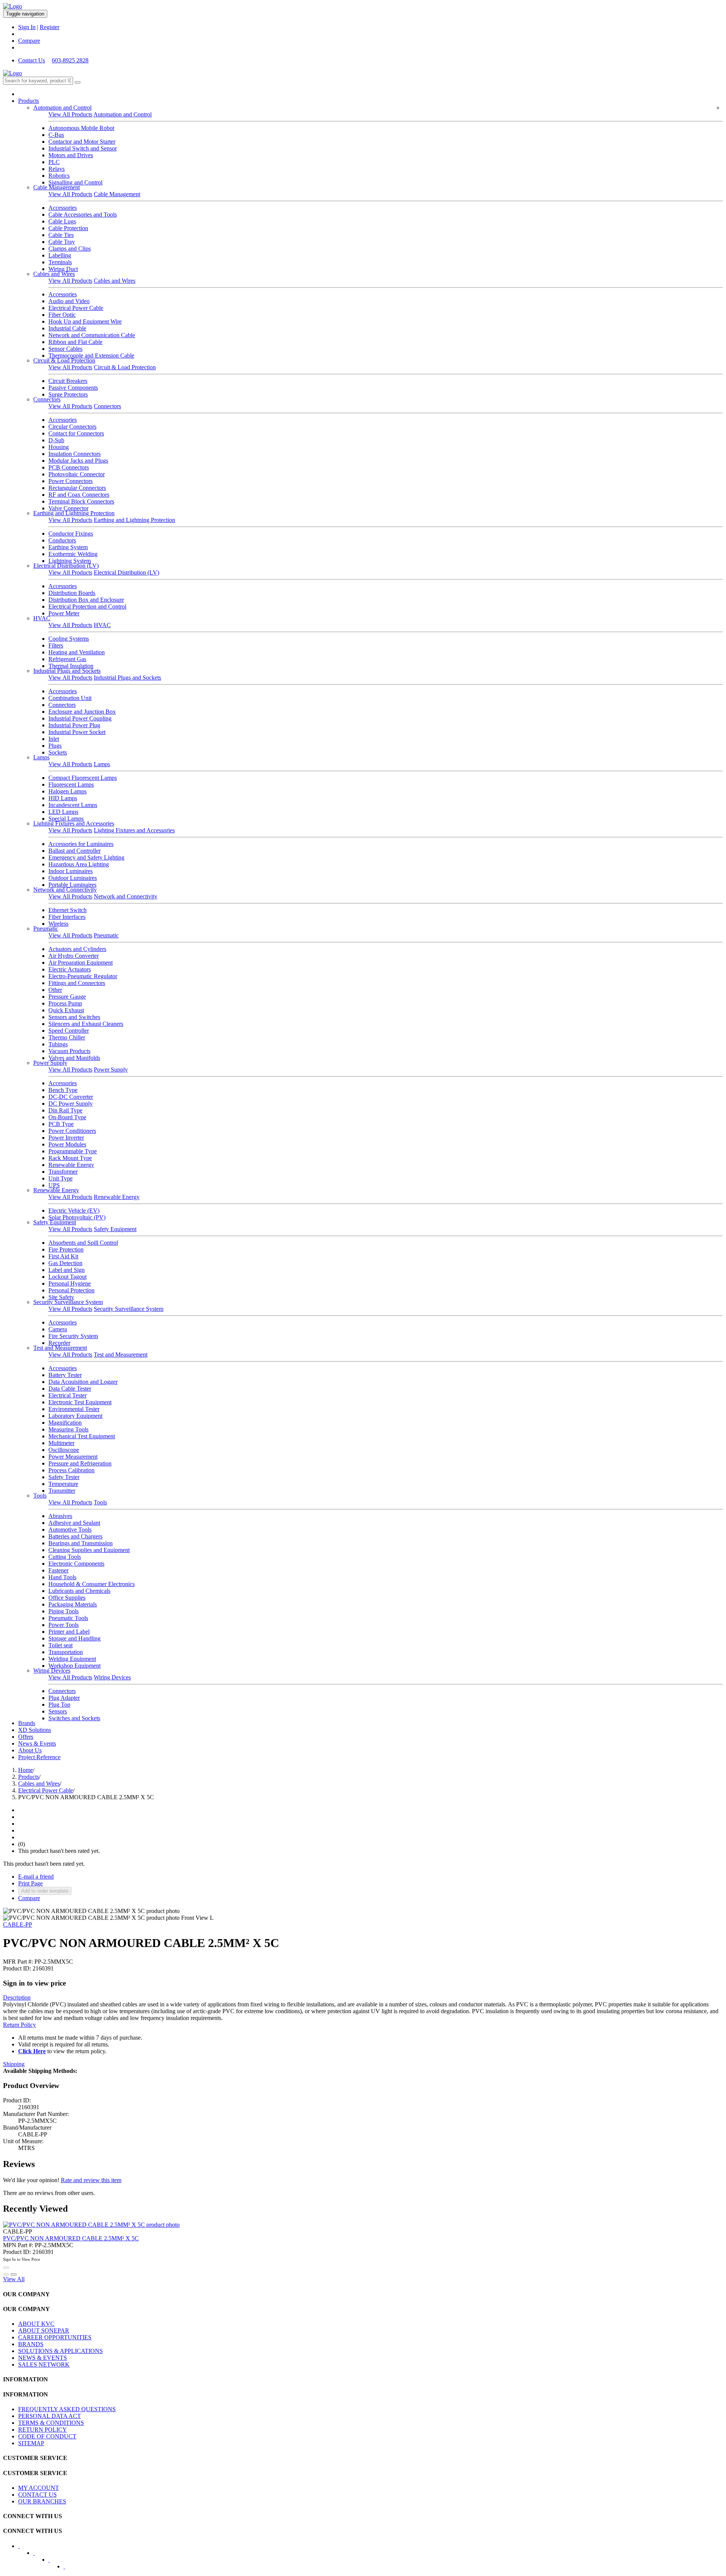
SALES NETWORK (44, 2365)
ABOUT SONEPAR (44, 2330)
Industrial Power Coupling (80, 718)
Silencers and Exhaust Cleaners (86, 1024)
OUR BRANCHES (42, 2501)
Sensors (58, 1711)
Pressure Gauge (67, 997)
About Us (30, 1750)
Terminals (60, 262)
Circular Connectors (72, 427)
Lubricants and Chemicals (79, 1591)
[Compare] (14, 2274)
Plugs (55, 746)
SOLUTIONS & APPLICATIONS (60, 2351)
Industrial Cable (67, 328)
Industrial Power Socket (77, 732)
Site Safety (61, 1297)
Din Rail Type (65, 1110)
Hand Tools (62, 1577)
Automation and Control (62, 108)
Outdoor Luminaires (73, 878)
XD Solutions (35, 1730)
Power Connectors (71, 481)
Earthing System (68, 547)
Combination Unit (70, 698)
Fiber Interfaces (67, 917)
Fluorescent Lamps (71, 785)
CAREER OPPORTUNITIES (55, 2337)
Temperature (63, 1484)
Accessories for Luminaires (81, 844)
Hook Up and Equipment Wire (85, 321)
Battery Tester (65, 1375)
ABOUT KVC (36, 2324)
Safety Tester (64, 1477)
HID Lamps (63, 798)
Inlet (54, 739)
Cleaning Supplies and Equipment (89, 1550)
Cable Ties (61, 235)
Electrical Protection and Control (87, 606)
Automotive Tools (70, 1530)
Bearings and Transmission (81, 1543)
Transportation (66, 1652)
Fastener (58, 1570)
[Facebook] (24, 2548)
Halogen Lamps (67, 791)
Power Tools (64, 1625)
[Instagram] (69, 2569)
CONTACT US (37, 2495)
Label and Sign (67, 1270)
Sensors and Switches (74, 1017)
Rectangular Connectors (77, 488)
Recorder (59, 1343)
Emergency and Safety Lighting (86, 857)
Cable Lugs (62, 221)
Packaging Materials (73, 1604)
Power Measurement (73, 1457)
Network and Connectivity (65, 890)
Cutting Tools (65, 1557)
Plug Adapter (64, 1698)
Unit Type (60, 1178)
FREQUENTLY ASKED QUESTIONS (67, 2409)
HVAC (42, 618)
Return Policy (19, 2025)
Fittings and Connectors (77, 983)
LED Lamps (63, 812)
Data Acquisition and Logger (83, 1382)
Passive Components (73, 388)
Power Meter (64, 613)
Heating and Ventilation (77, 652)
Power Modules (67, 1144)
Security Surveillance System (68, 1302)
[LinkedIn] (39, 2555)
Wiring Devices (52, 1671)
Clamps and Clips (70, 249)
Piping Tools (64, 1611)
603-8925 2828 (70, 60)
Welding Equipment (72, 1659)
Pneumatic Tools (68, 1618)
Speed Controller (69, 1031)
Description (17, 1997)
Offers (26, 1737)
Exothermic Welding (73, 554)
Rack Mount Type (70, 1158)
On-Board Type (67, 1117)
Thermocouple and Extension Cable (91, 355)
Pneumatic (46, 929)
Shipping (14, 2064)
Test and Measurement (60, 1348)
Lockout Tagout (67, 1277)
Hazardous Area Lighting (79, 864)
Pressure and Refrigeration (80, 1463)
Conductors (62, 540)
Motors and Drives (71, 155)
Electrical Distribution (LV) (66, 566)
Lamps (41, 757)
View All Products (70, 114)
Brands (27, 1723)
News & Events (37, 1743)
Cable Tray (62, 242)
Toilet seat (60, 1645)
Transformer (63, 1172)
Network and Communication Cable (92, 335)
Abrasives (60, 1516)
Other (55, 990)
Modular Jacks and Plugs (78, 461)
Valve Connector (68, 508)
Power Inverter (66, 1138)
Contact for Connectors (76, 433)
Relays (57, 169)
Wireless (58, 924)
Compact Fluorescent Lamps (83, 778)
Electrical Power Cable (76, 308)
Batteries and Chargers (75, 1536)
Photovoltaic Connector (77, 474)
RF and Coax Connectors (79, 495)
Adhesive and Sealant (74, 1523)
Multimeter (61, 1443)
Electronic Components (76, 1564)
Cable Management (57, 187)
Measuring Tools (68, 1429)
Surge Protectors (68, 394)
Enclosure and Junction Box (82, 712)
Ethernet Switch (67, 910)
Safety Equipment (55, 1222)
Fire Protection (66, 1249)
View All (14, 2279)
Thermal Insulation (71, 666)
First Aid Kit (63, 1256)
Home (26, 1770)
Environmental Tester (74, 1409)
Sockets (58, 752)
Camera (58, 1329)
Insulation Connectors (74, 454)
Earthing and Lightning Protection (74, 513)
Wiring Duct (63, 269)
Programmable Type (73, 1151)
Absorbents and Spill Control (83, 1243)
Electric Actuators (70, 969)
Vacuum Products (69, 1051)
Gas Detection (65, 1263)
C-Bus (56, 135)
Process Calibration (71, 1470)
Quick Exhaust (66, 1010)
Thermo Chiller (67, 1037)
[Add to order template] (6, 2274)
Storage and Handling (74, 1638)
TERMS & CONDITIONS (51, 2423)
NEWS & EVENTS (43, 2358)
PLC (54, 162)
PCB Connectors (69, 467)
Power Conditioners (72, 1131)
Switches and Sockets (74, 1718)
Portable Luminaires (72, 885)
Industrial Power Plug (74, 725)
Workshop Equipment (74, 1666)
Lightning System (70, 561)
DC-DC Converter (71, 1097)
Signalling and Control (75, 182)
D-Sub (56, 440)
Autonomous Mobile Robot (81, 128)
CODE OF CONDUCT (47, 2436)
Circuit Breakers (68, 381)
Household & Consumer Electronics (92, 1584)
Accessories (63, 208)
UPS (54, 1185)
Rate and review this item (91, 2180)
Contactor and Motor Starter (82, 142)
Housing (59, 447)
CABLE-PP (18, 1925)
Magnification (65, 1423)
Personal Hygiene (70, 1283)
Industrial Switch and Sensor (83, 148)
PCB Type (61, 1124)
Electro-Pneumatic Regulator (83, 976)
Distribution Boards (72, 593)
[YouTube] (54, 2562)
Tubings (58, 1044)
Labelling (60, 255)
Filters (56, 645)
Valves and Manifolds (74, 1058)
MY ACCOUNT (39, 2488)
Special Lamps (66, 819)
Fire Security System (73, 1336)
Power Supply (50, 1063)
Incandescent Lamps (73, 805)
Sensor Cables (65, 349)
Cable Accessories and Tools (83, 215)
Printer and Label (69, 1632)
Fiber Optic (62, 315)
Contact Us (32, 60)
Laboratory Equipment (75, 1416)
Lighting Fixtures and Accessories (74, 823)
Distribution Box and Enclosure (86, 600)
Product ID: (17, 1968)
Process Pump (65, 1003)
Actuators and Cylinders (77, 949)
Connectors (47, 399)
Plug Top (59, 1705)
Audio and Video (69, 301)
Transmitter (62, 1491)
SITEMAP (31, 2443)
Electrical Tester (67, 1395)
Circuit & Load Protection (64, 360)
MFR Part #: (18, 1962)
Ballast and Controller (74, 851)
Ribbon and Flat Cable (75, 342)
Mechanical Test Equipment (82, 1436)
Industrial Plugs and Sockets (67, 671)
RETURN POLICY (43, 2430)
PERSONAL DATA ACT (50, 2416)
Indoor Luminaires (71, 871)
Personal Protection (71, 1290)
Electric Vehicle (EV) (74, 1211)
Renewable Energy (71, 1165)
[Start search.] (78, 82)
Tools (40, 1496)
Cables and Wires (54, 274)
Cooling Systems (69, 639)
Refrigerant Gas (67, 659)
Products (29, 101)
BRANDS (31, 2344)
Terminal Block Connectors (81, 501)
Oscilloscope (64, 1450)
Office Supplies (67, 1598)
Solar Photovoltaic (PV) (77, 1217)
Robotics (59, 176)
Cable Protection (68, 228)
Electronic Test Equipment (80, 1402)
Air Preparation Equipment (81, 963)
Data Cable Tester (70, 1389)
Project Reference (39, 1757)
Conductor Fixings (71, 534)
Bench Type (63, 1090)
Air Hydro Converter (74, 956)
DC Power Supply (71, 1104)
